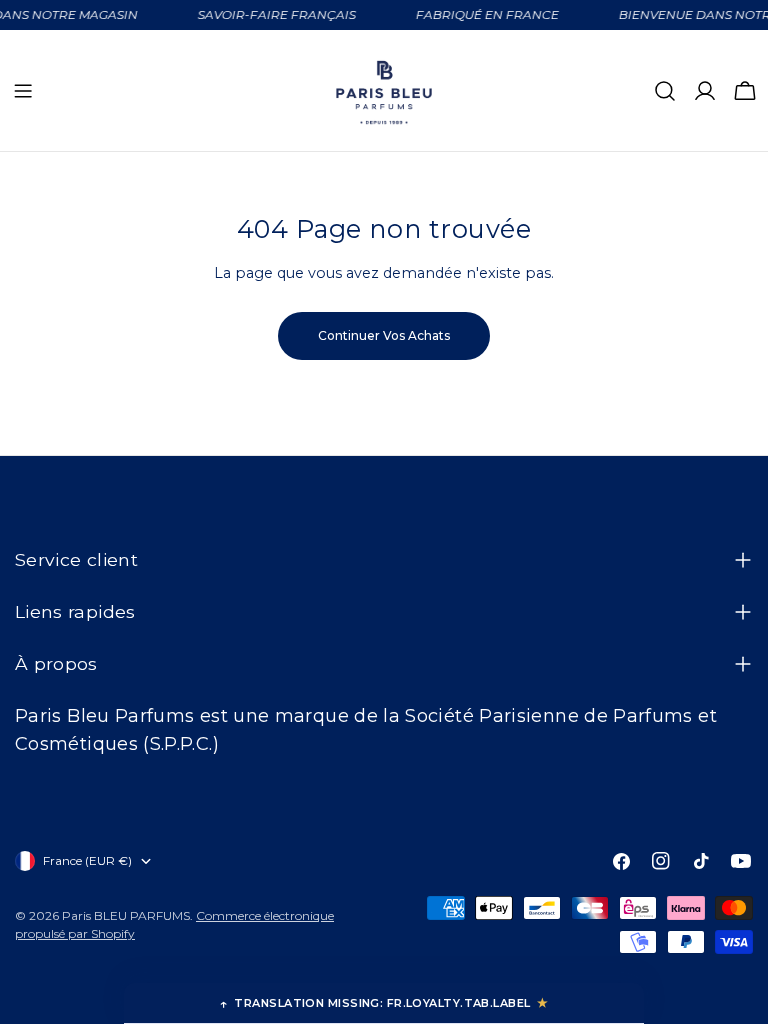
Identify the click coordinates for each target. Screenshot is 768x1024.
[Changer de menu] (23, 91)
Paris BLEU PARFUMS (126, 915)
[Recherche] (665, 91)
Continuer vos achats (384, 335)
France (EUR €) (87, 860)
